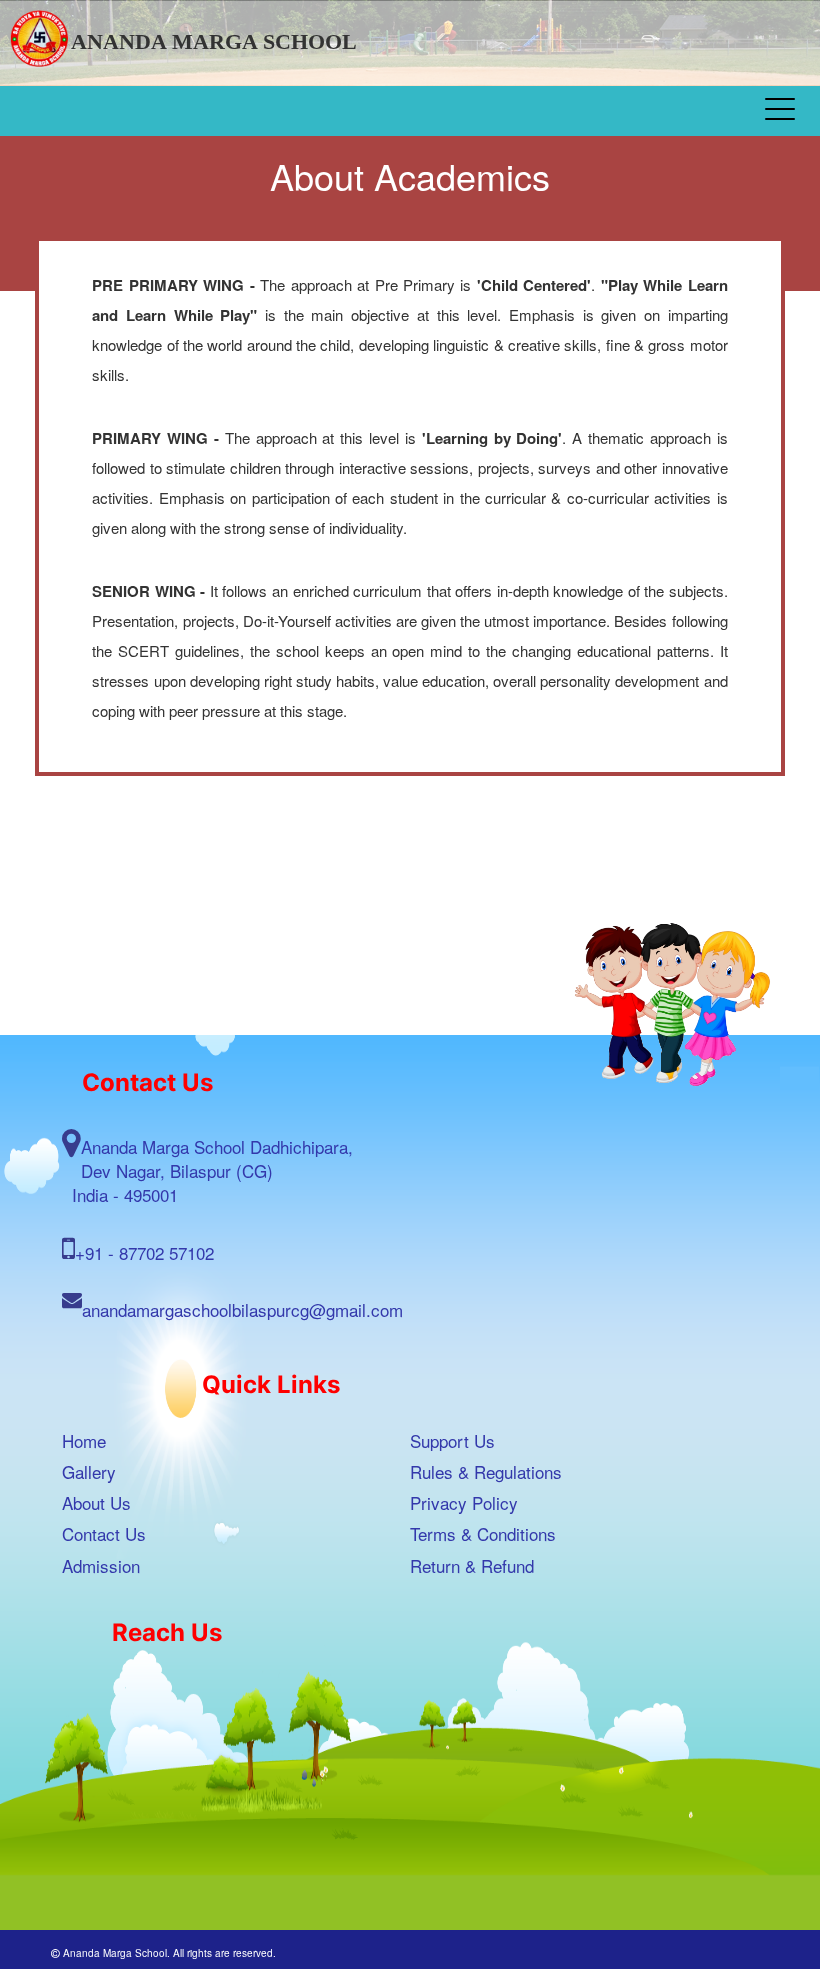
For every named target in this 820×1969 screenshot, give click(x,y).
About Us (96, 1503)
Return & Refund (472, 1566)
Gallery (89, 1472)
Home (84, 1441)
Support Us (452, 1441)
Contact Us (104, 1534)
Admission (101, 1566)
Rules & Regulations (486, 1472)
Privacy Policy (464, 1503)
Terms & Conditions (483, 1534)
